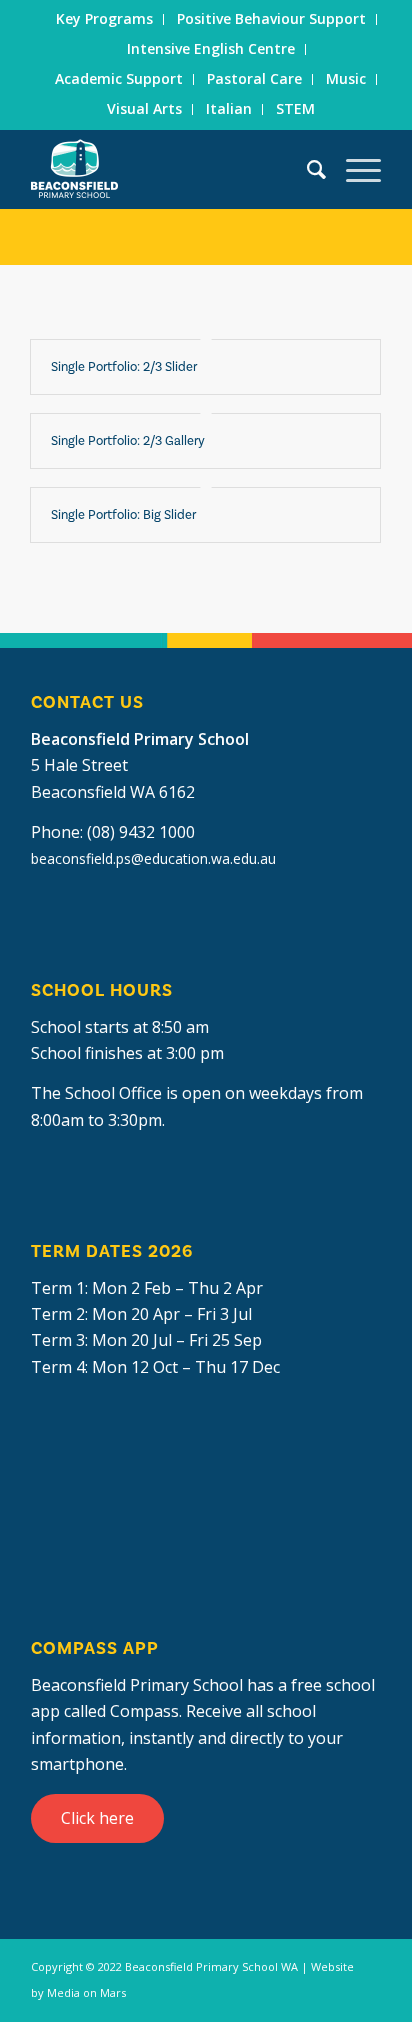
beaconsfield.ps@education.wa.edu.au (153, 858)
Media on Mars (86, 1992)
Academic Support (119, 78)
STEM (295, 108)
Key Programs (104, 18)
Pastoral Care (254, 78)
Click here (97, 1818)
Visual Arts (144, 108)
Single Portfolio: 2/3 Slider (124, 367)
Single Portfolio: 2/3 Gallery (128, 441)
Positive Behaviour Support (271, 18)
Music (346, 78)
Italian (229, 108)
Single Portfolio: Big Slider (123, 515)
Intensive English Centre (211, 48)
